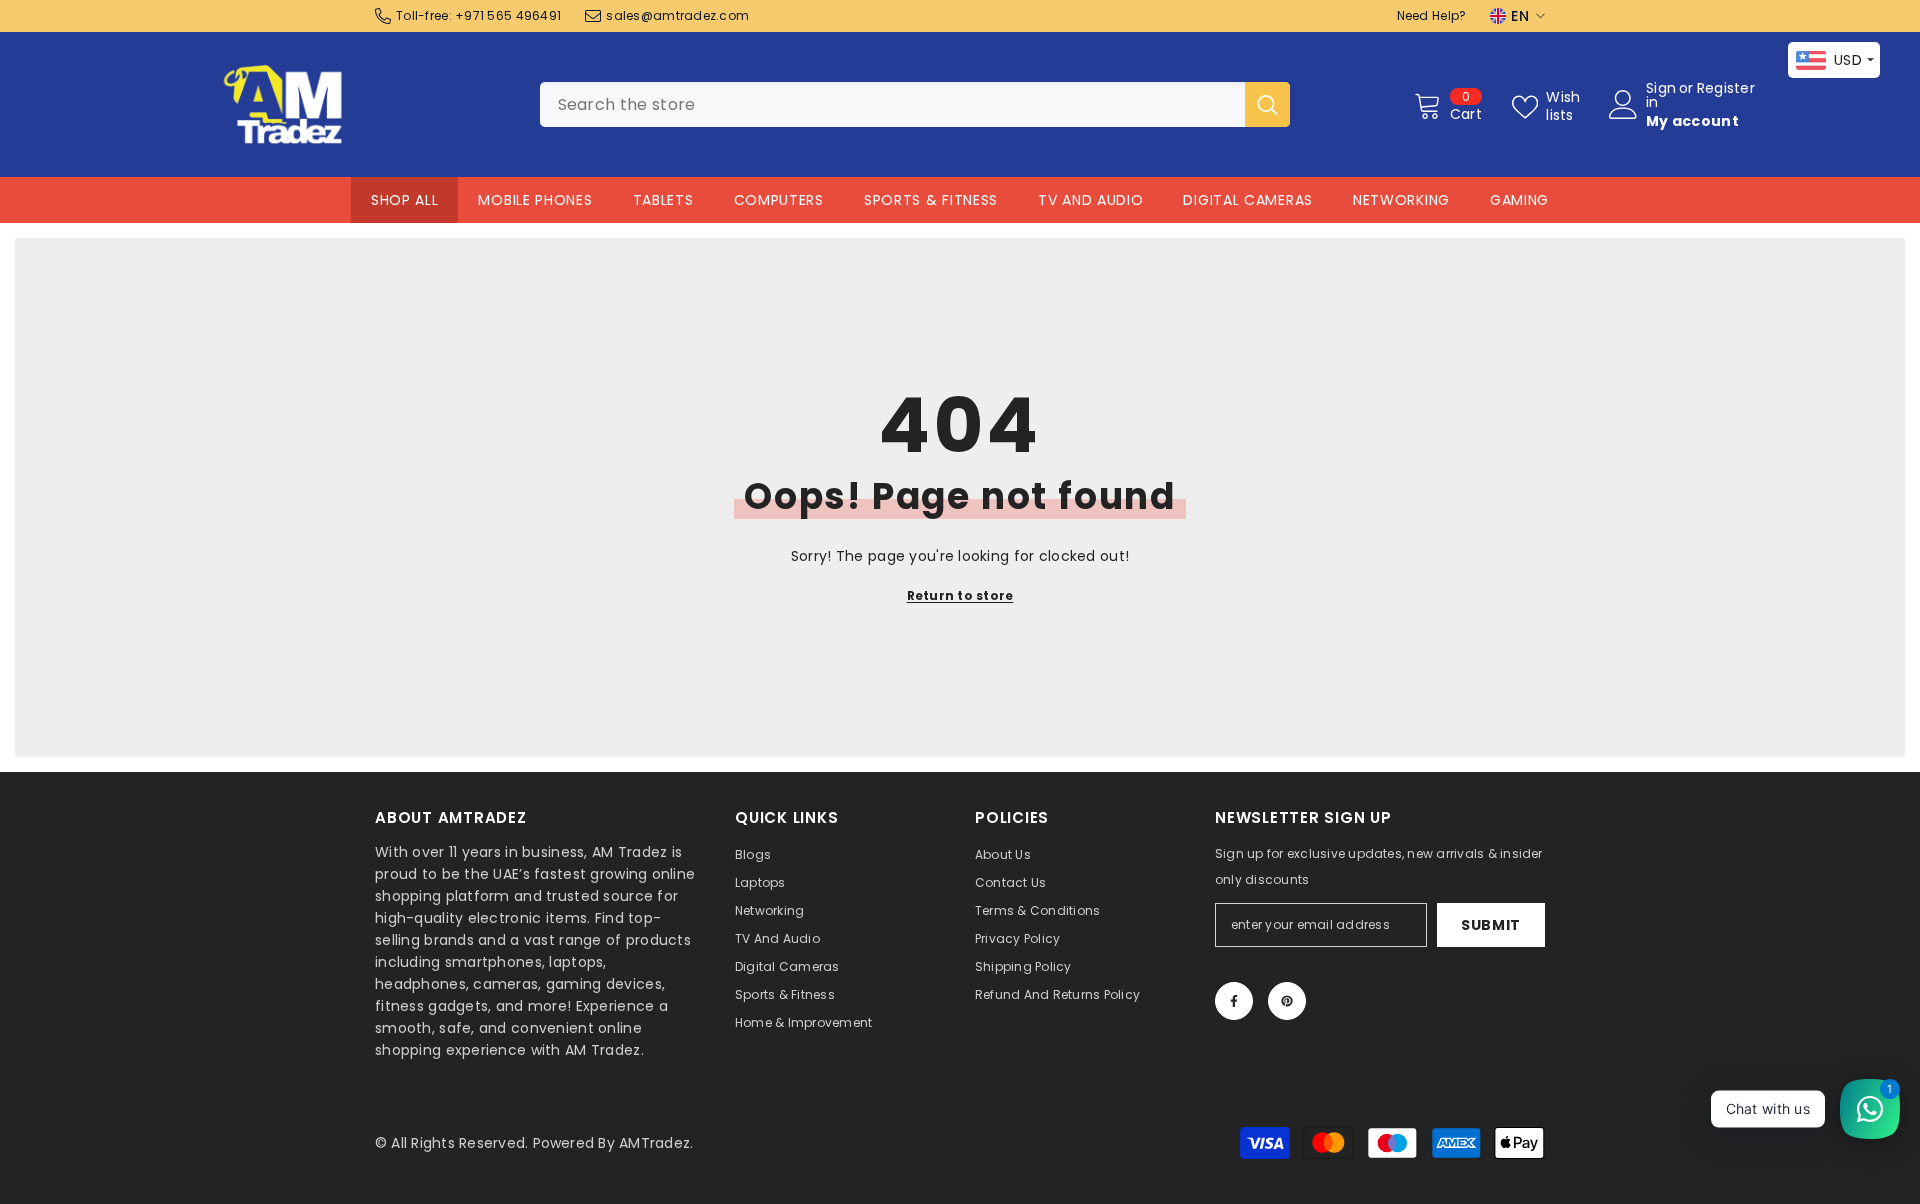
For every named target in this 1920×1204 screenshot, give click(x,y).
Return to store (960, 595)
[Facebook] (1234, 1001)
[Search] (915, 104)
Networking (1401, 200)
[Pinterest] (1287, 1001)
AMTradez (654, 1143)
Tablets (663, 200)
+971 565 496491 (508, 15)
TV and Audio (1090, 200)
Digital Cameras (1248, 200)
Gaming (1519, 200)
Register (1726, 89)
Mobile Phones (535, 200)
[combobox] (892, 104)
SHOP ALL (405, 200)
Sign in (1661, 95)
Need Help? (1432, 15)
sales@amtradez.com (677, 15)
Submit (1491, 925)
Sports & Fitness (931, 200)
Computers (779, 200)
